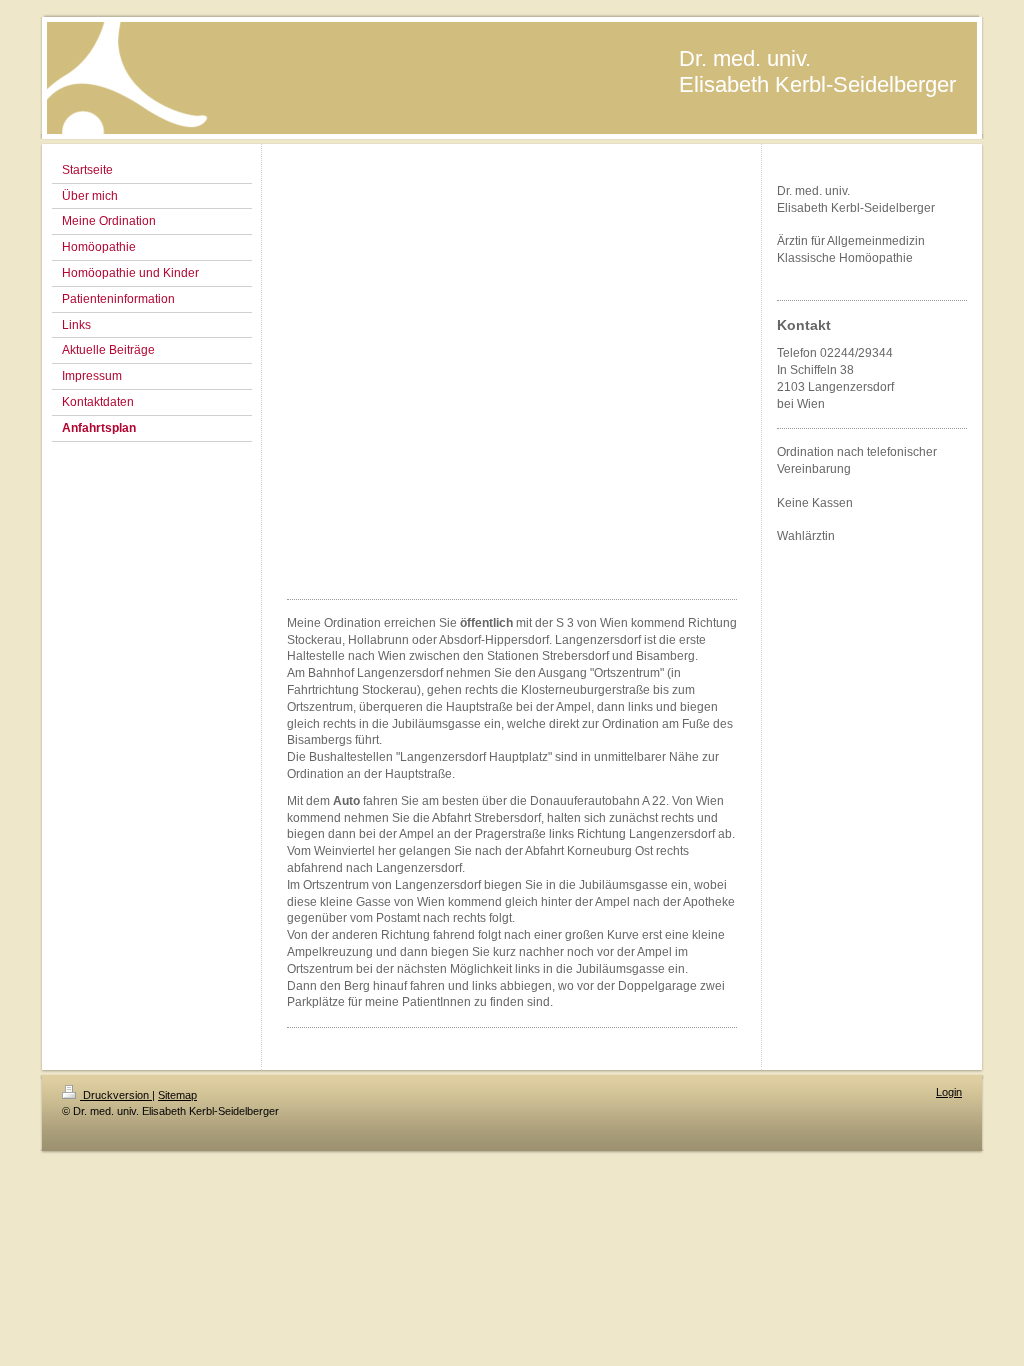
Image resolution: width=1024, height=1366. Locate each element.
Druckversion (116, 1095)
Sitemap (177, 1095)
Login (949, 1092)
